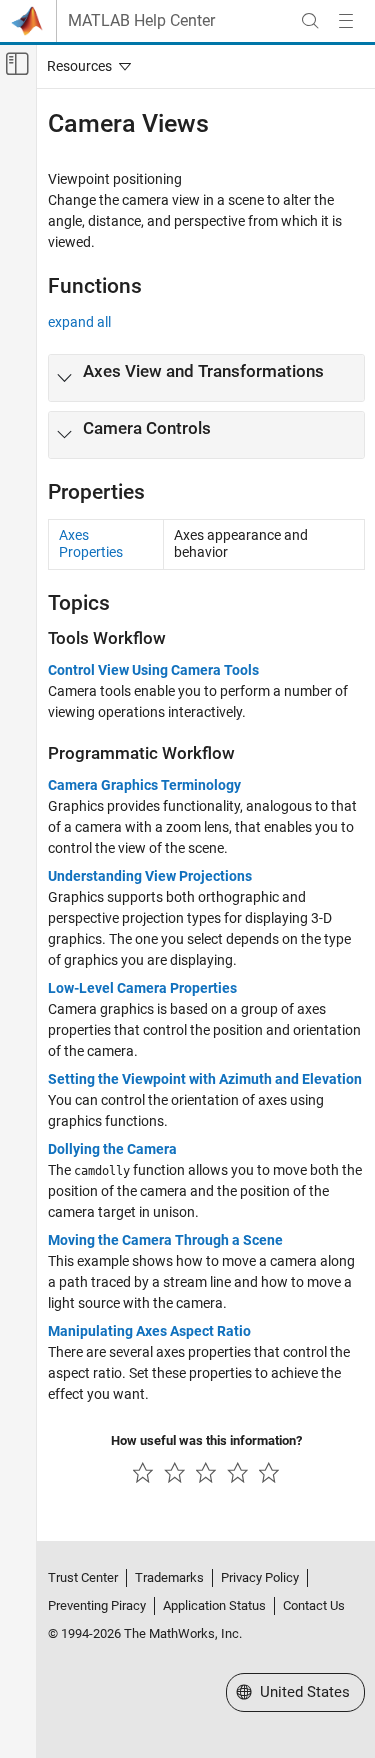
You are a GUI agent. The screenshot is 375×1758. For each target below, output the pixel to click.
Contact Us (314, 1605)
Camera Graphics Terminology (144, 785)
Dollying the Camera (112, 1149)
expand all (79, 322)
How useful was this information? (206, 1440)
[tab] (206, 378)
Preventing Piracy (97, 1605)
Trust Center (83, 1577)
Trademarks (169, 1577)
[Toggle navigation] (85, 66)
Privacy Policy (260, 1577)
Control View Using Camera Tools (153, 670)
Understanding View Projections (150, 876)
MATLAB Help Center (141, 21)
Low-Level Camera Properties (142, 988)
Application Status (214, 1605)
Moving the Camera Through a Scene (165, 1240)
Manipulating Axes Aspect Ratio (149, 1331)
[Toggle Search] (310, 21)
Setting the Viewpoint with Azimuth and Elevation (205, 1079)
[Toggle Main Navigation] (346, 21)
